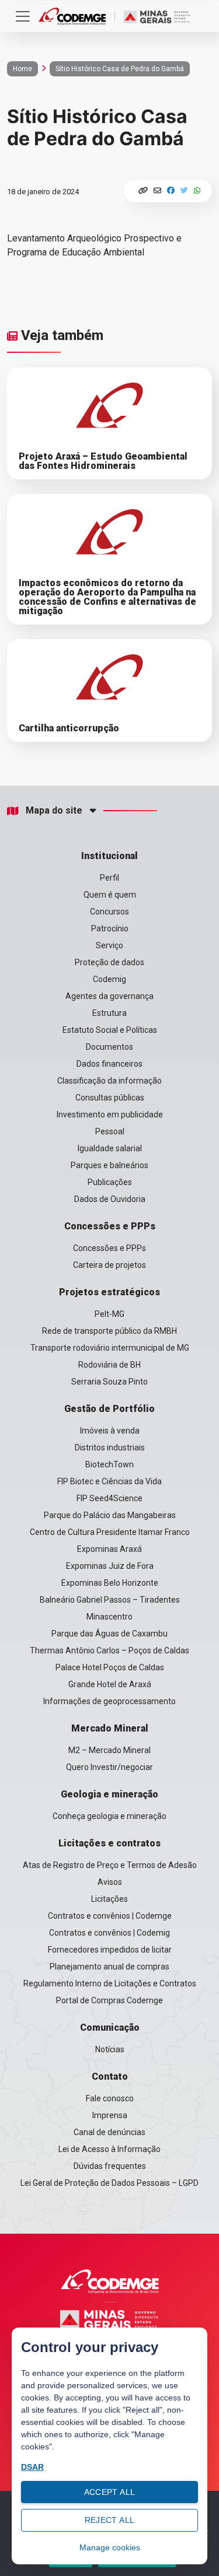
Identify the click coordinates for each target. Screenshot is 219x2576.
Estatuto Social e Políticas (110, 1030)
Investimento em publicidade (110, 1114)
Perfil (109, 878)
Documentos (109, 1047)
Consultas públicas (110, 1098)
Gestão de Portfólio (109, 1409)
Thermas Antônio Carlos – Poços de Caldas (109, 1650)
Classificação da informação (109, 1081)
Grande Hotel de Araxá (110, 1684)
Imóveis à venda (110, 1431)
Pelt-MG (109, 1314)
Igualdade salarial (110, 1148)
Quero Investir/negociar (109, 1767)
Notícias (110, 2049)
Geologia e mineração (109, 1794)
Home (22, 69)
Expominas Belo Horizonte (110, 1583)
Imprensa (110, 2115)
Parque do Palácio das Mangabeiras (110, 1515)
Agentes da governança (109, 996)
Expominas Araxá (109, 1549)
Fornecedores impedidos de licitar (110, 1950)
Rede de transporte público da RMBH (109, 1331)
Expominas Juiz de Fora (110, 1566)
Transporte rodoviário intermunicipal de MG (110, 1348)
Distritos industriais (110, 1448)
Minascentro (109, 1617)
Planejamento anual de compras (109, 1967)
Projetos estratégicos (109, 1292)
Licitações (109, 1899)
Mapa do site (54, 811)
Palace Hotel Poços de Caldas (110, 1667)
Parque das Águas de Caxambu (109, 1634)
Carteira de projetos (109, 1265)
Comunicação (110, 2027)
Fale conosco (110, 2098)
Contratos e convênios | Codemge (110, 1916)
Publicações (110, 1182)
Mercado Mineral (110, 1728)
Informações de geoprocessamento (109, 1701)
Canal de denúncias (109, 2132)
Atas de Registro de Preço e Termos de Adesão (110, 1865)
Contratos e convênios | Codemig (109, 1933)
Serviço (109, 945)
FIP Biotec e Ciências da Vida (109, 1481)
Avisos (110, 1882)
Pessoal (110, 1131)
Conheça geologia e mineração (109, 1816)
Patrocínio (110, 928)
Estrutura (109, 1013)
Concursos (109, 912)
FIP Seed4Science (109, 1498)
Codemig (109, 979)
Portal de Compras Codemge (109, 2000)
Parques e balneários (109, 1165)
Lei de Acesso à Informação (109, 2149)
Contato (110, 2076)
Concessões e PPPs (110, 1226)
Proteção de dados (109, 962)
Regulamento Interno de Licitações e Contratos (110, 1983)
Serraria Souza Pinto (109, 1382)
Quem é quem (110, 895)
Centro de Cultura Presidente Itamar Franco (110, 1532)
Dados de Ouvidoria (110, 1199)
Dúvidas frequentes (110, 2166)
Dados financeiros (109, 1064)
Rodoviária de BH (109, 1365)
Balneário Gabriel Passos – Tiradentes (110, 1600)
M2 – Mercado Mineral (109, 1750)
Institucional (109, 856)
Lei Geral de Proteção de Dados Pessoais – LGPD (109, 2183)
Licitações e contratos (109, 1843)
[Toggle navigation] (23, 16)
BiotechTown (109, 1464)
